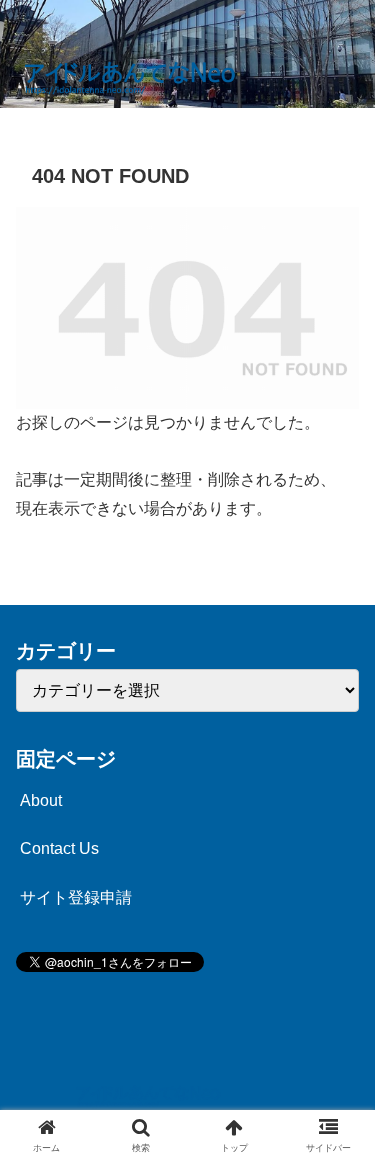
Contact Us (59, 848)
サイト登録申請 (76, 897)
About (41, 800)
